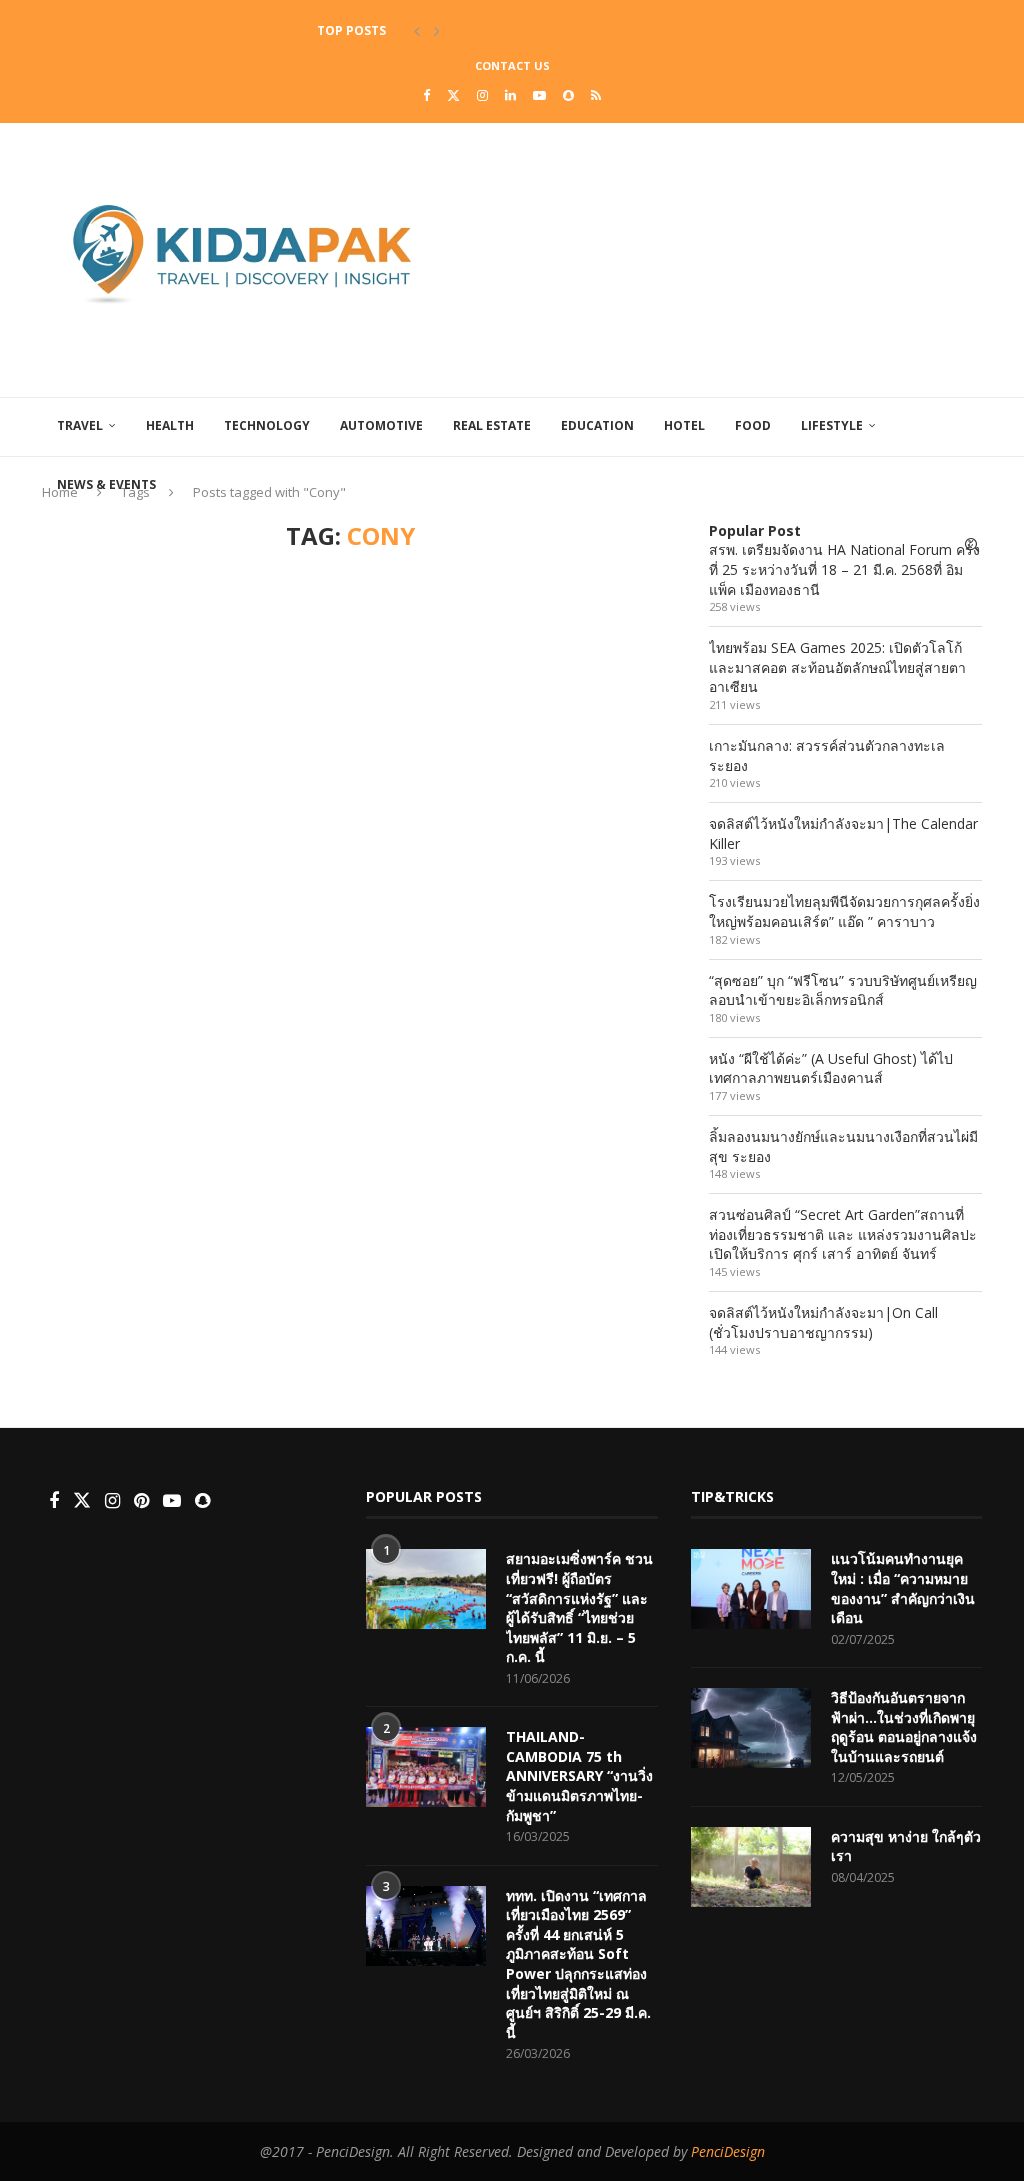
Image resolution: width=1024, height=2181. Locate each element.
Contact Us (512, 65)
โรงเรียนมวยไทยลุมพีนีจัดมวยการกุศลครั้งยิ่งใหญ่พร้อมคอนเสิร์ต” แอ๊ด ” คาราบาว (844, 911)
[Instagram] (482, 95)
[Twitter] (453, 95)
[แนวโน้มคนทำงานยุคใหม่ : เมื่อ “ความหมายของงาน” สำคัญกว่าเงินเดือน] (751, 1589)
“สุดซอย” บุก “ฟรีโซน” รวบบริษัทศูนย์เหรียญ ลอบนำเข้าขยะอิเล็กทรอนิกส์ (843, 990)
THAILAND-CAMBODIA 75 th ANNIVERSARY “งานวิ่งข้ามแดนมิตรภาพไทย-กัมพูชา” (579, 1775)
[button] (417, 31)
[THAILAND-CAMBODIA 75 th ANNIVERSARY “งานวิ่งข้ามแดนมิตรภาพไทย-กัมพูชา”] (426, 1767)
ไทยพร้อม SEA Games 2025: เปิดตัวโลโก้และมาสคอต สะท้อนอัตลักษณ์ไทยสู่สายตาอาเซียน (837, 667)
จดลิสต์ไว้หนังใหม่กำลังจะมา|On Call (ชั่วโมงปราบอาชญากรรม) (823, 1322)
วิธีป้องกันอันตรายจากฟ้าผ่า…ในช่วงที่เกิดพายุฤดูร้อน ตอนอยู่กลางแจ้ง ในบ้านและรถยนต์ (904, 1727)
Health (170, 425)
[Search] (972, 545)
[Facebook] (426, 95)
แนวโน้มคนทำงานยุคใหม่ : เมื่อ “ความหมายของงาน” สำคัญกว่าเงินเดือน (903, 1588)
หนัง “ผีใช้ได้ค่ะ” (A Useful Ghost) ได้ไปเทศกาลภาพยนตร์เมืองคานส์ (831, 1068)
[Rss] (596, 95)
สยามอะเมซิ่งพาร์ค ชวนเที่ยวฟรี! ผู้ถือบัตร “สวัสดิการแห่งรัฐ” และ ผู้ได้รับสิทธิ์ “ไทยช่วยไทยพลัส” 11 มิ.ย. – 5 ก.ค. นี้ (579, 1607)
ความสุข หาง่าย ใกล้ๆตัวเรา (906, 1846)
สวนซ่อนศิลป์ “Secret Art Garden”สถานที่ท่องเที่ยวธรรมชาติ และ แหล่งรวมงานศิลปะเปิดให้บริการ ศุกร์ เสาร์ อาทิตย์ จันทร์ (843, 1234)
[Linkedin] (510, 95)
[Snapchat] (568, 95)
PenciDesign (728, 2151)
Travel (80, 425)
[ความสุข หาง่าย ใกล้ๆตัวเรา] (751, 1867)
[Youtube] (539, 95)
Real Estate (492, 425)
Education (597, 425)
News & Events (106, 484)
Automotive (381, 425)
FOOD (753, 425)
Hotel (684, 425)
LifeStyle (832, 425)
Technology (267, 425)
